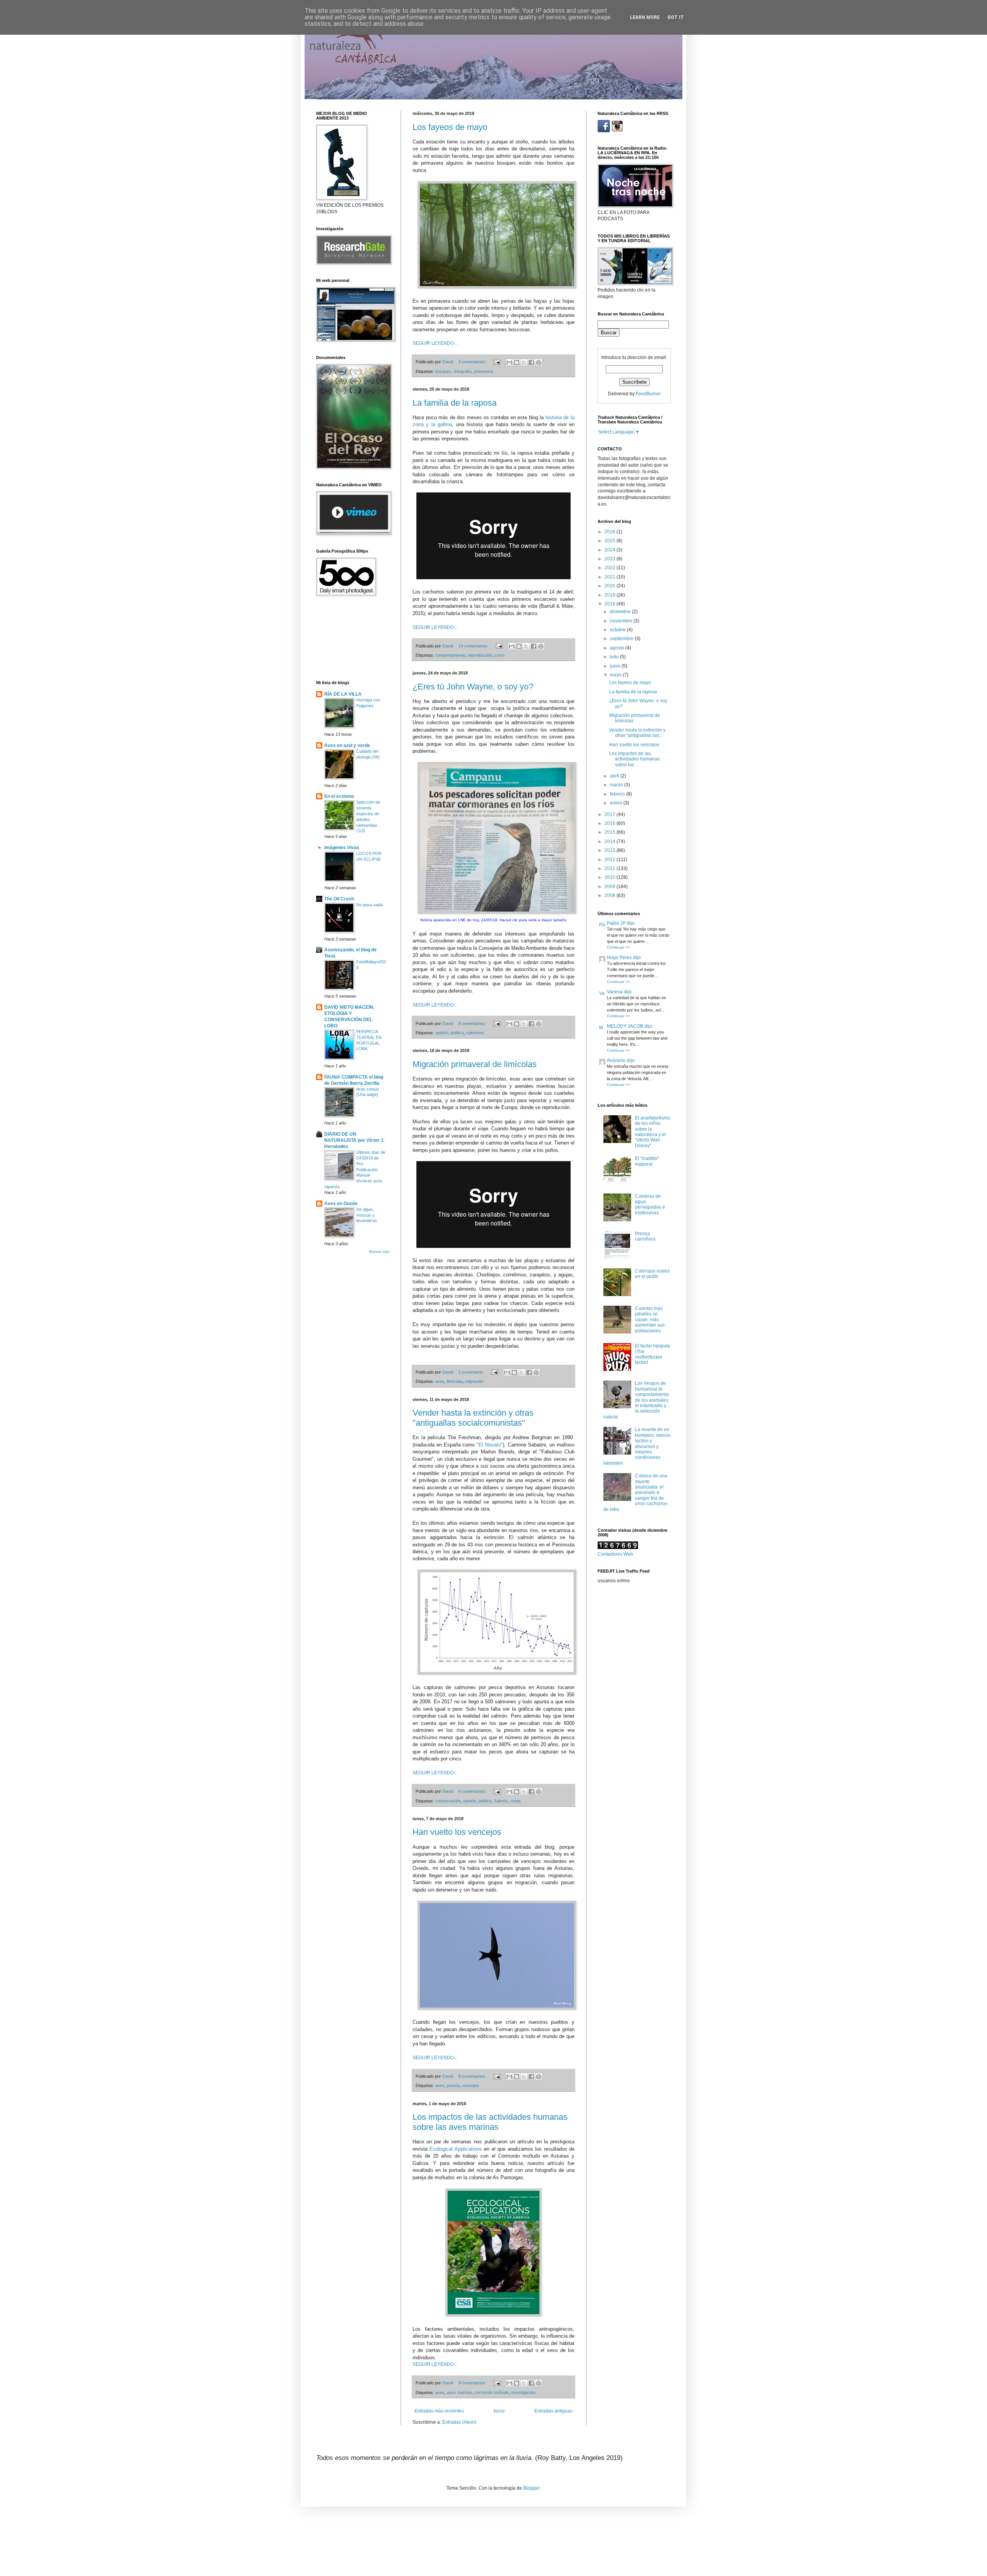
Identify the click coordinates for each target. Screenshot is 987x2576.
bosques (443, 371)
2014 (611, 841)
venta (515, 1801)
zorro (500, 655)
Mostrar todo (379, 1252)
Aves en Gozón (341, 1204)
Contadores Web (615, 1554)
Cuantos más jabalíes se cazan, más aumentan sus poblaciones (650, 1320)
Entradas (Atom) (459, 2422)
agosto (618, 648)
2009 (611, 887)
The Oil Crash (339, 899)
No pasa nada (369, 905)
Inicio (499, 2411)
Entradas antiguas (553, 2411)
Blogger (531, 2488)
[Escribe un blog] (517, 362)
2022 (611, 568)
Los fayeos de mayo (450, 127)
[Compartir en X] (524, 362)
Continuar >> (618, 947)
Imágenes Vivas (342, 848)
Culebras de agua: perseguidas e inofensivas (650, 1205)
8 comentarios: (473, 1023)
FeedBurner (648, 394)
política (457, 1033)
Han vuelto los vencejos (457, 1832)
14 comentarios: (474, 646)
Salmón (501, 1801)
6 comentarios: (473, 1791)
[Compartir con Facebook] (531, 362)
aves (440, 1381)
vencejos (470, 2085)
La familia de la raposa (455, 403)
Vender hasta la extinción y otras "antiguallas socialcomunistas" (473, 1418)
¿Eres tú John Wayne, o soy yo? (473, 687)
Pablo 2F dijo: (621, 923)
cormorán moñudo (492, 2392)
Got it (676, 17)
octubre (618, 630)
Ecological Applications (457, 2149)
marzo (617, 785)
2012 (611, 860)
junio (616, 666)
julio (615, 657)
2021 (611, 577)
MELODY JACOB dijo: (630, 1026)
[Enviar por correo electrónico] (509, 362)
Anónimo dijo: (621, 1060)
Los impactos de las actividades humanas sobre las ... (634, 759)
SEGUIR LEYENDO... (435, 343)
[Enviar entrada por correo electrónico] (497, 362)
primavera (483, 371)
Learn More (645, 17)
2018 (611, 604)
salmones (475, 1033)
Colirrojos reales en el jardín (652, 1274)
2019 (611, 595)
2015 (611, 832)
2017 (611, 814)
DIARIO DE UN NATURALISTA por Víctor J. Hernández (354, 1140)
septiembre (622, 639)
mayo (616, 675)
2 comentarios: (473, 362)
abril (615, 776)
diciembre (621, 612)
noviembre (622, 621)
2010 (611, 877)
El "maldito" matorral (647, 1161)
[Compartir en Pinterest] (539, 362)
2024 (611, 550)
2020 (611, 586)
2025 (611, 541)
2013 (611, 850)
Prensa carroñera (645, 1236)
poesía (453, 2085)
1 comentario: (472, 1372)
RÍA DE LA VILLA (343, 694)
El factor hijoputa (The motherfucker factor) (653, 1354)
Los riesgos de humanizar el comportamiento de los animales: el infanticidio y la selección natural (636, 1400)
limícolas (455, 1381)
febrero (618, 794)
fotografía (463, 371)
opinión (442, 1033)
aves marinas (460, 2392)
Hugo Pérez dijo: (624, 958)
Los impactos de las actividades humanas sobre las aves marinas (490, 2122)
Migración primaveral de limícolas (475, 1064)
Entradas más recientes (439, 2411)
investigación (523, 2392)
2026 (611, 532)
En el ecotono (339, 796)
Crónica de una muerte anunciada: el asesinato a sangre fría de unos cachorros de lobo (635, 1492)
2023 (611, 559)
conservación (448, 1801)
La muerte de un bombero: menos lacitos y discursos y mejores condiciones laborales (637, 1446)
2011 (611, 868)
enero (617, 803)
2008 (611, 895)
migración (474, 1381)
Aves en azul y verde (347, 745)
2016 (611, 823)
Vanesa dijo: (620, 992)
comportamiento (450, 655)
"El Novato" (490, 1445)
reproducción (480, 655)
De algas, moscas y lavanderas (367, 1215)
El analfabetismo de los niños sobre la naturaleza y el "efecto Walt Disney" (653, 1132)
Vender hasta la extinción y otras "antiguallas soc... (637, 733)
